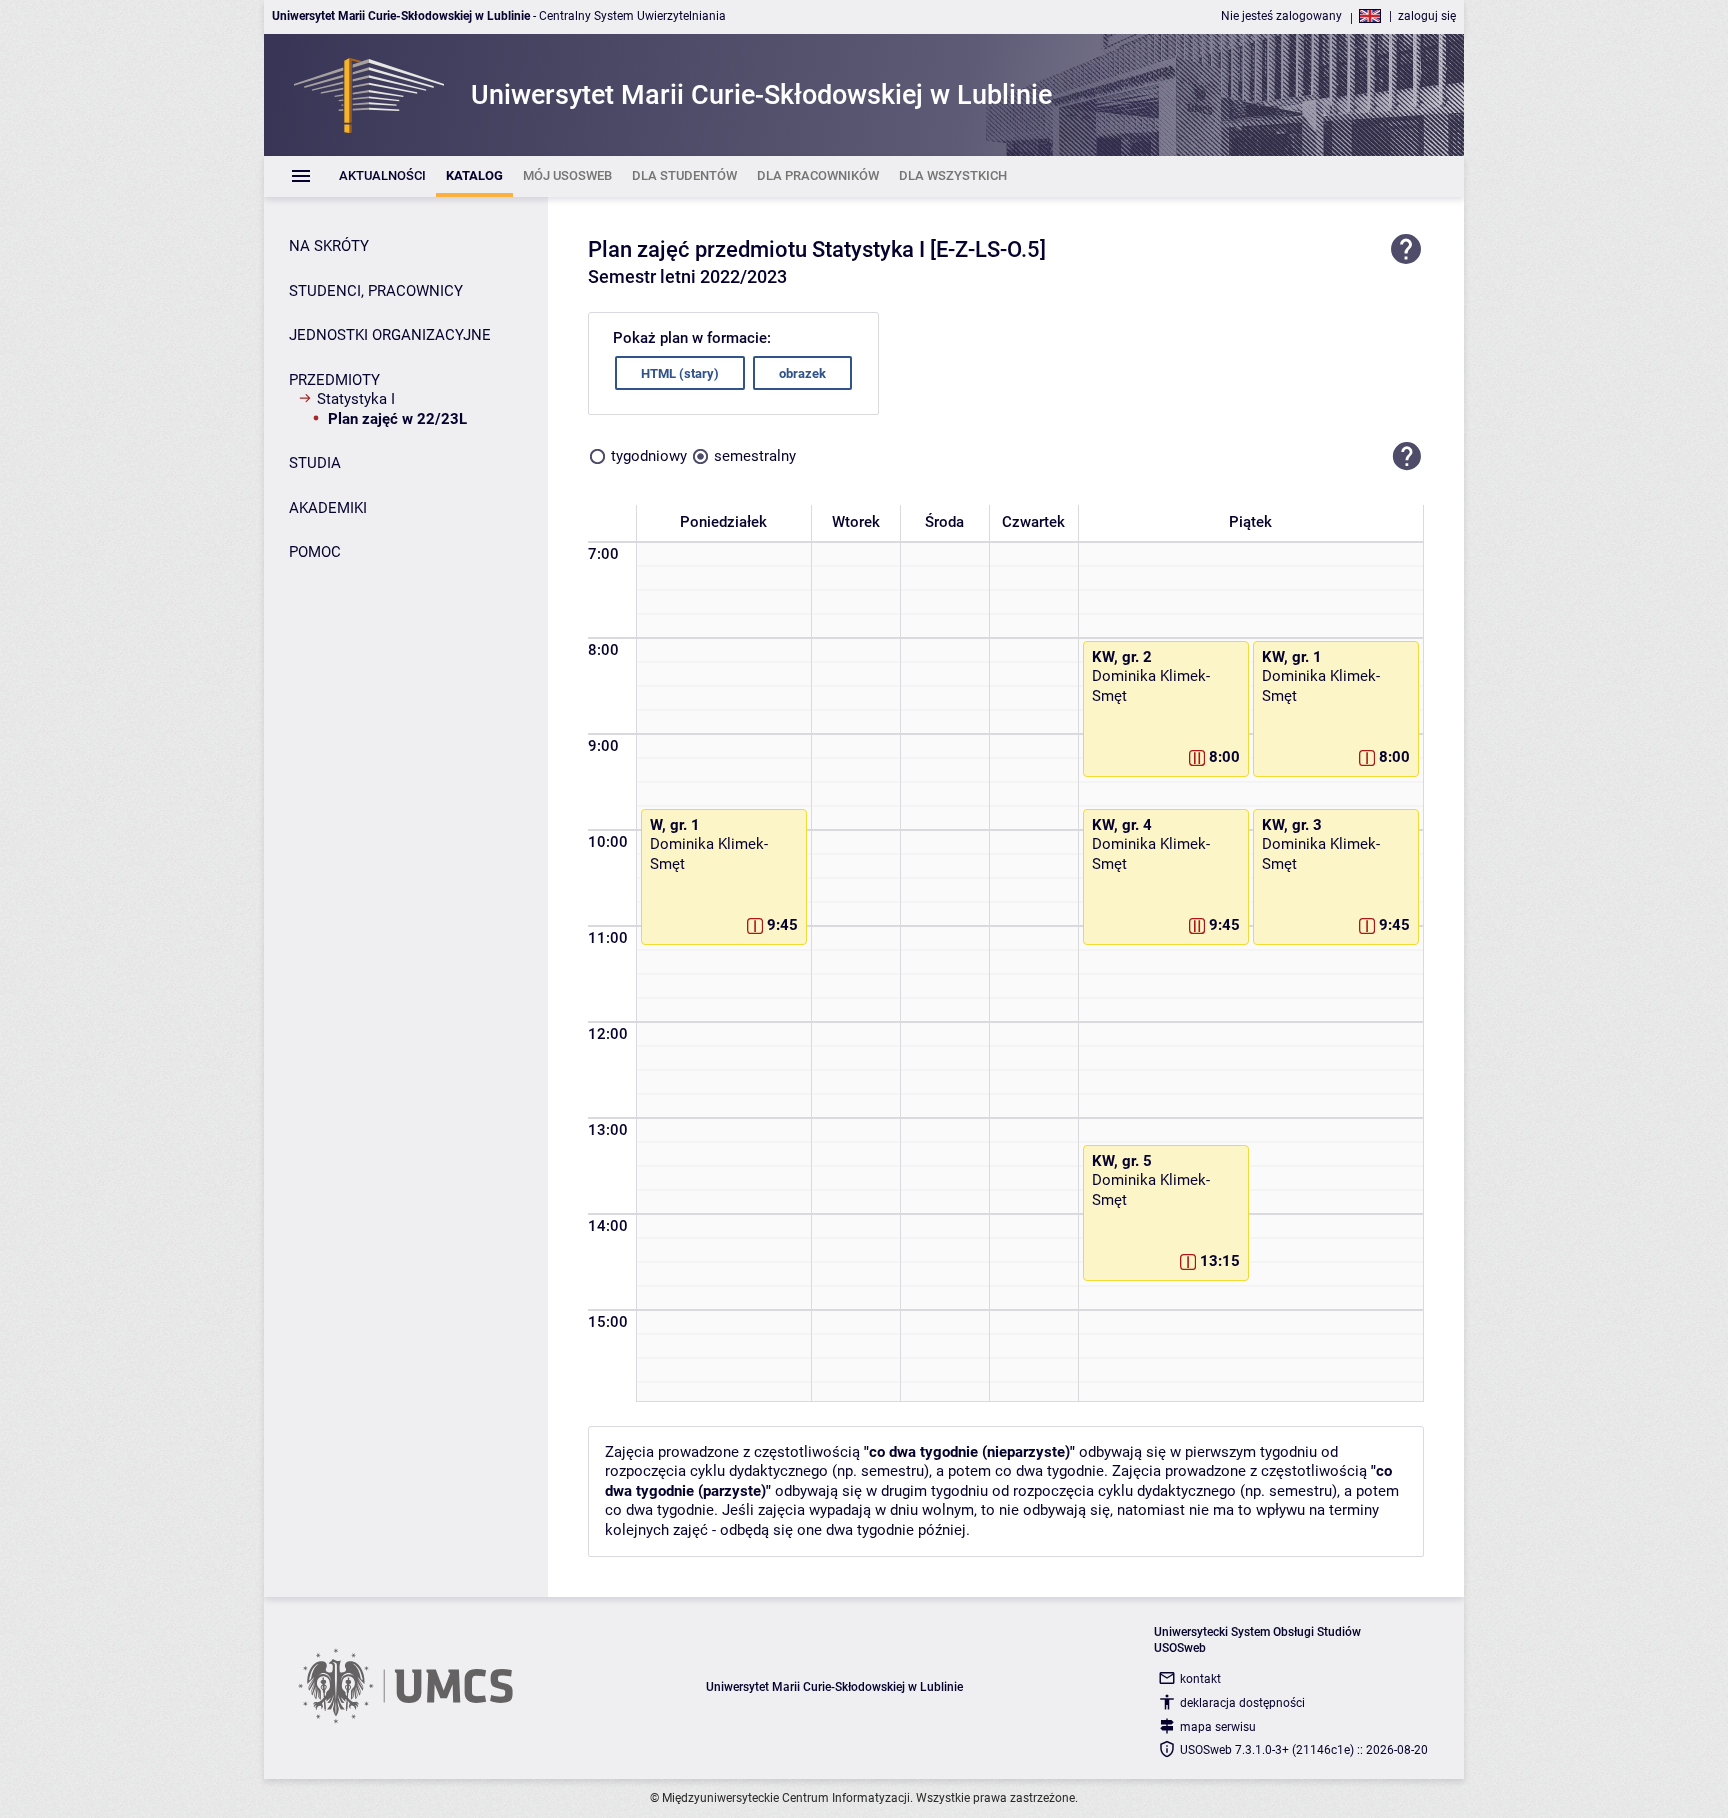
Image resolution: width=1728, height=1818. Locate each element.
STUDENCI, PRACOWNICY (376, 291)
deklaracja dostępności (1242, 1703)
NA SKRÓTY (329, 246)
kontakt (1200, 1679)
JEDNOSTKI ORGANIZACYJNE (390, 335)
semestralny (755, 456)
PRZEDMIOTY (334, 380)
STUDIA (315, 463)
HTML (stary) (680, 373)
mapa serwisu (1218, 1727)
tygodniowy (649, 456)
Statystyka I (356, 399)
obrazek (802, 373)
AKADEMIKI (328, 508)
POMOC (315, 552)
